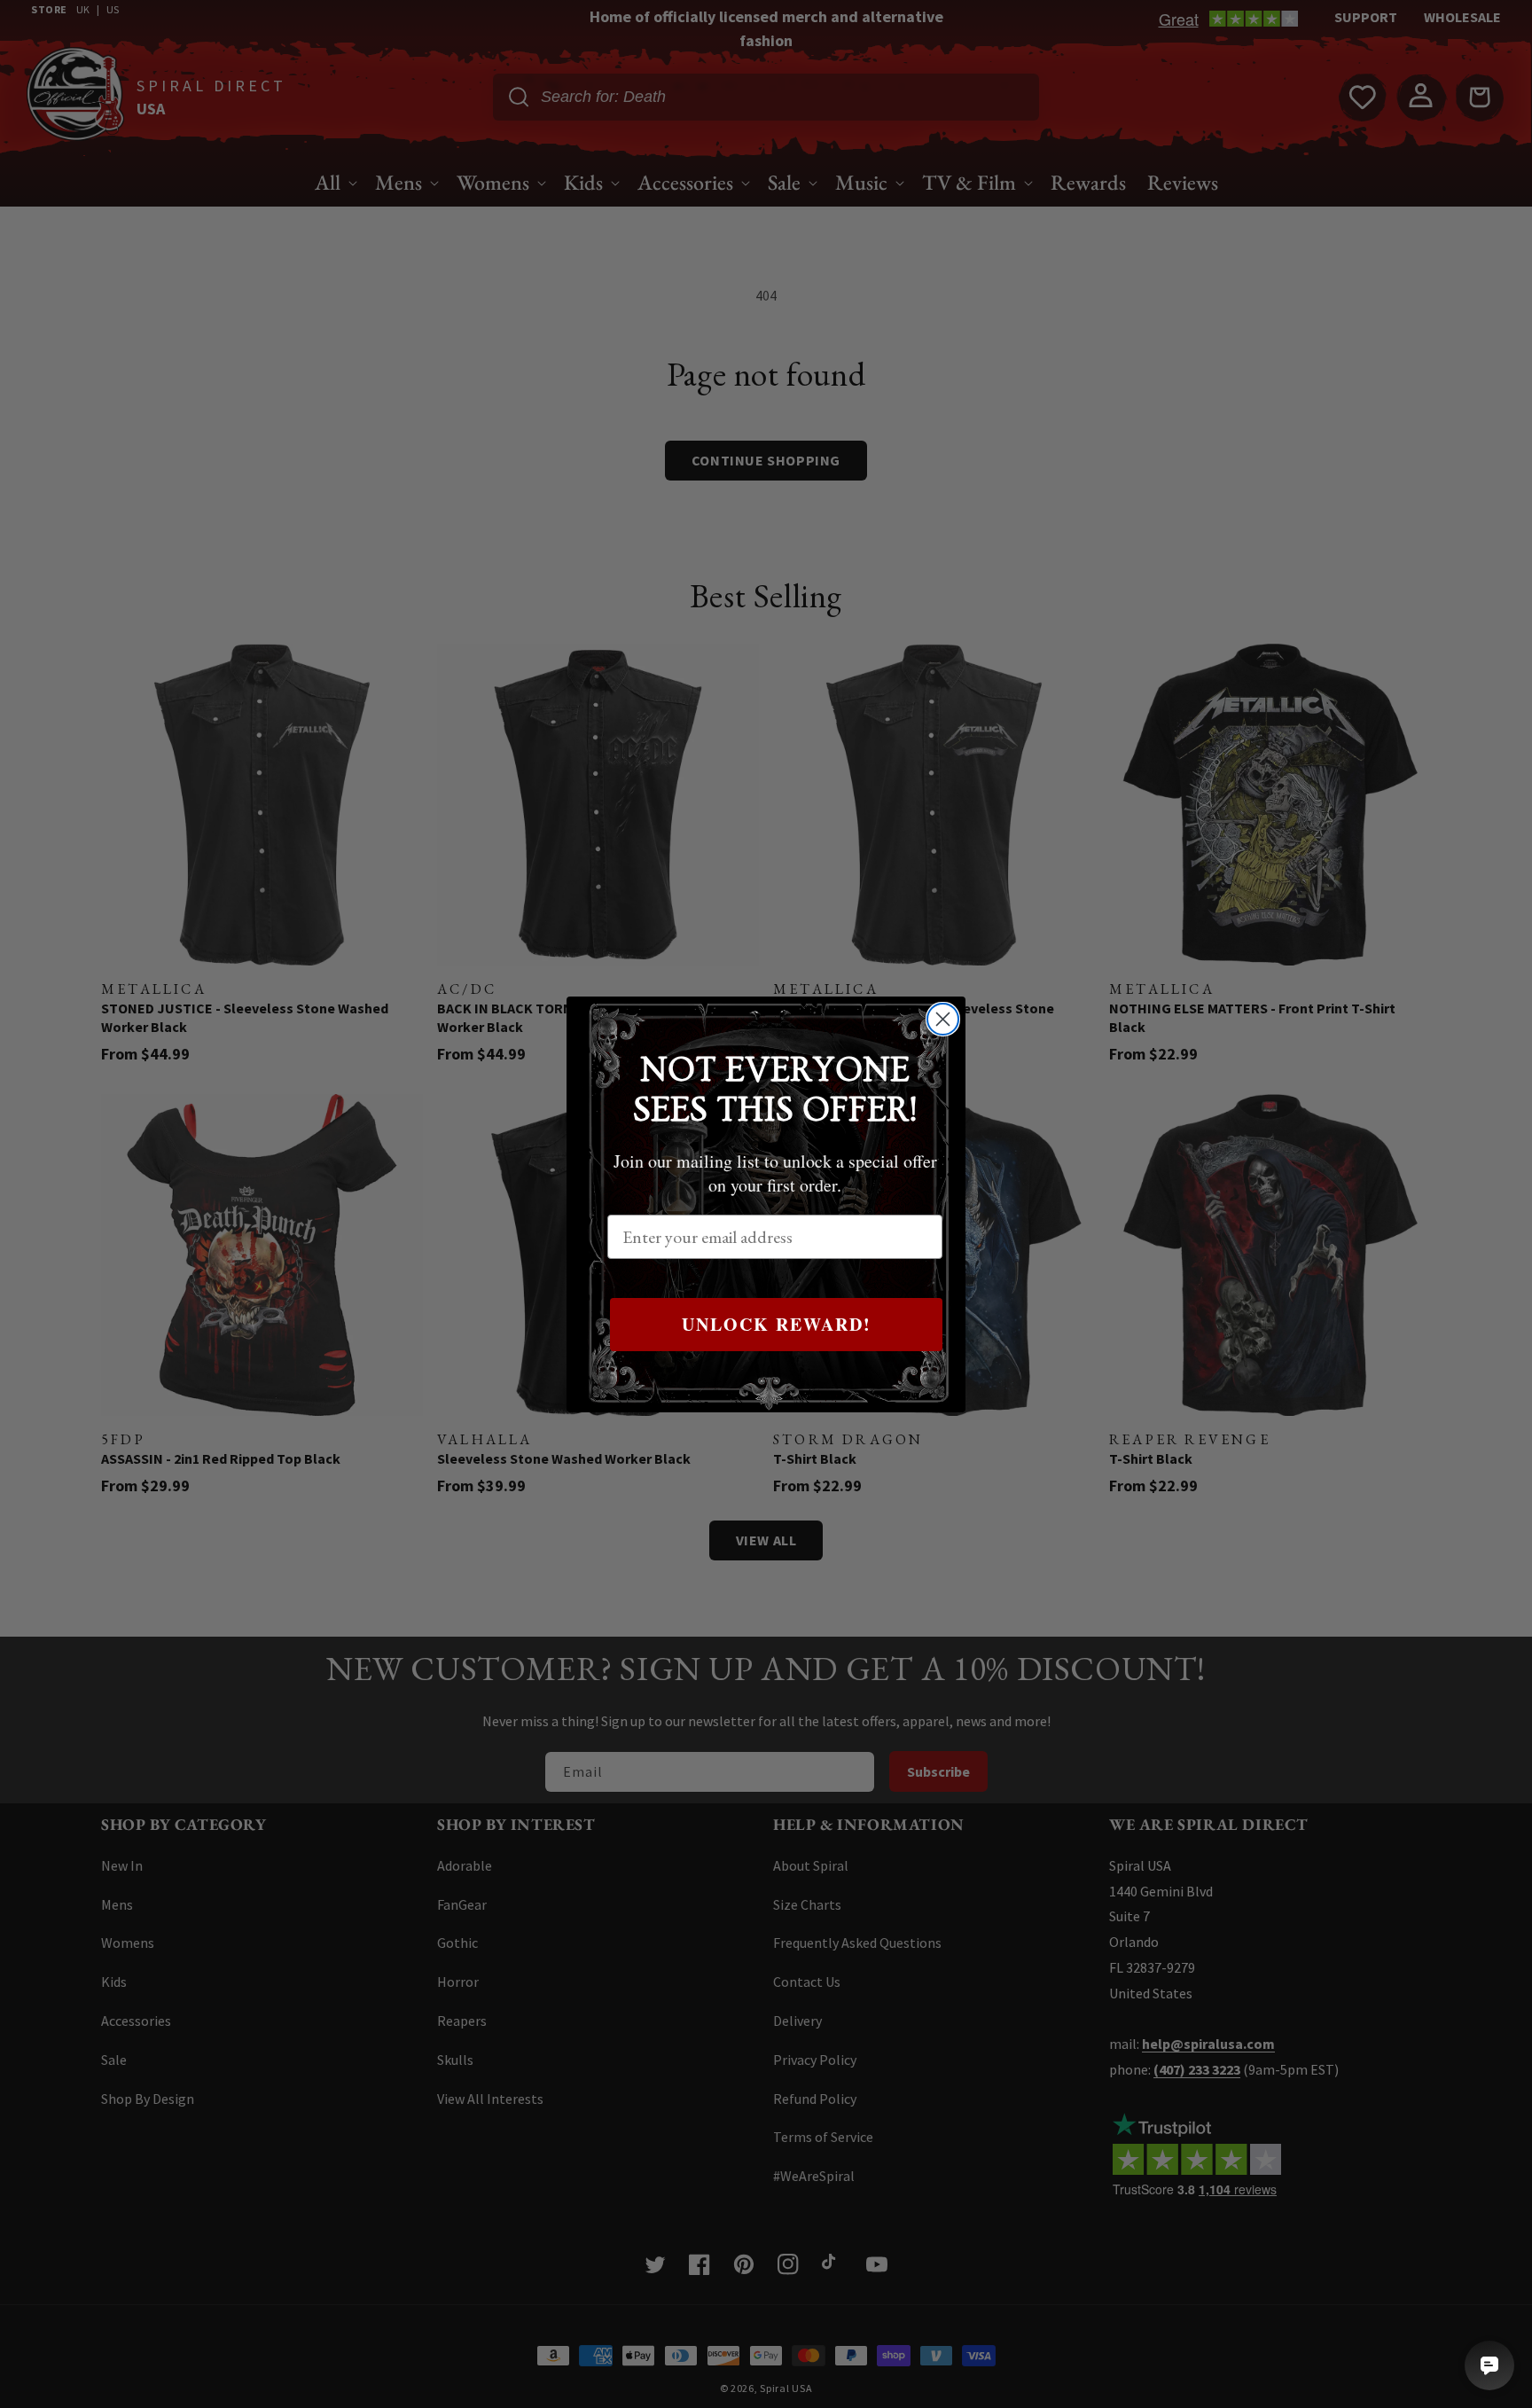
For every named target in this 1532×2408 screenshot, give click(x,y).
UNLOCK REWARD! (777, 1324)
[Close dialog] (943, 1019)
